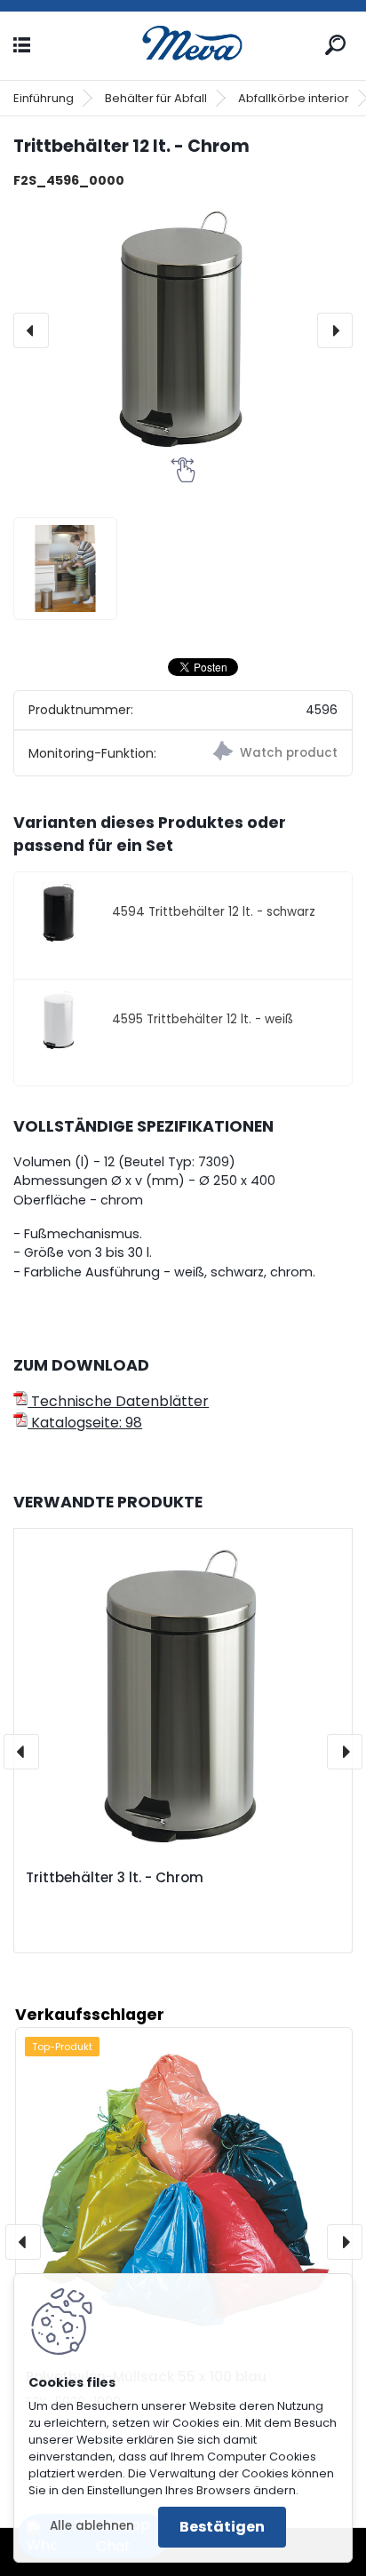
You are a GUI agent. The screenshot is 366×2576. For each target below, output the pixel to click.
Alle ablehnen (92, 2526)
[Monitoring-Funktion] (267, 753)
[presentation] (31, 330)
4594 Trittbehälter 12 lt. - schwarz (214, 912)
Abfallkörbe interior (294, 98)
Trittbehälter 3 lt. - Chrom (115, 1878)
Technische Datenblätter (118, 1401)
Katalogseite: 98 (85, 1423)
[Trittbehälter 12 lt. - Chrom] (183, 330)
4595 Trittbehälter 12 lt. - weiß (203, 1019)
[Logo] (183, 46)
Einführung (44, 98)
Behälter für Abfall (156, 98)
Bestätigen (222, 2527)
